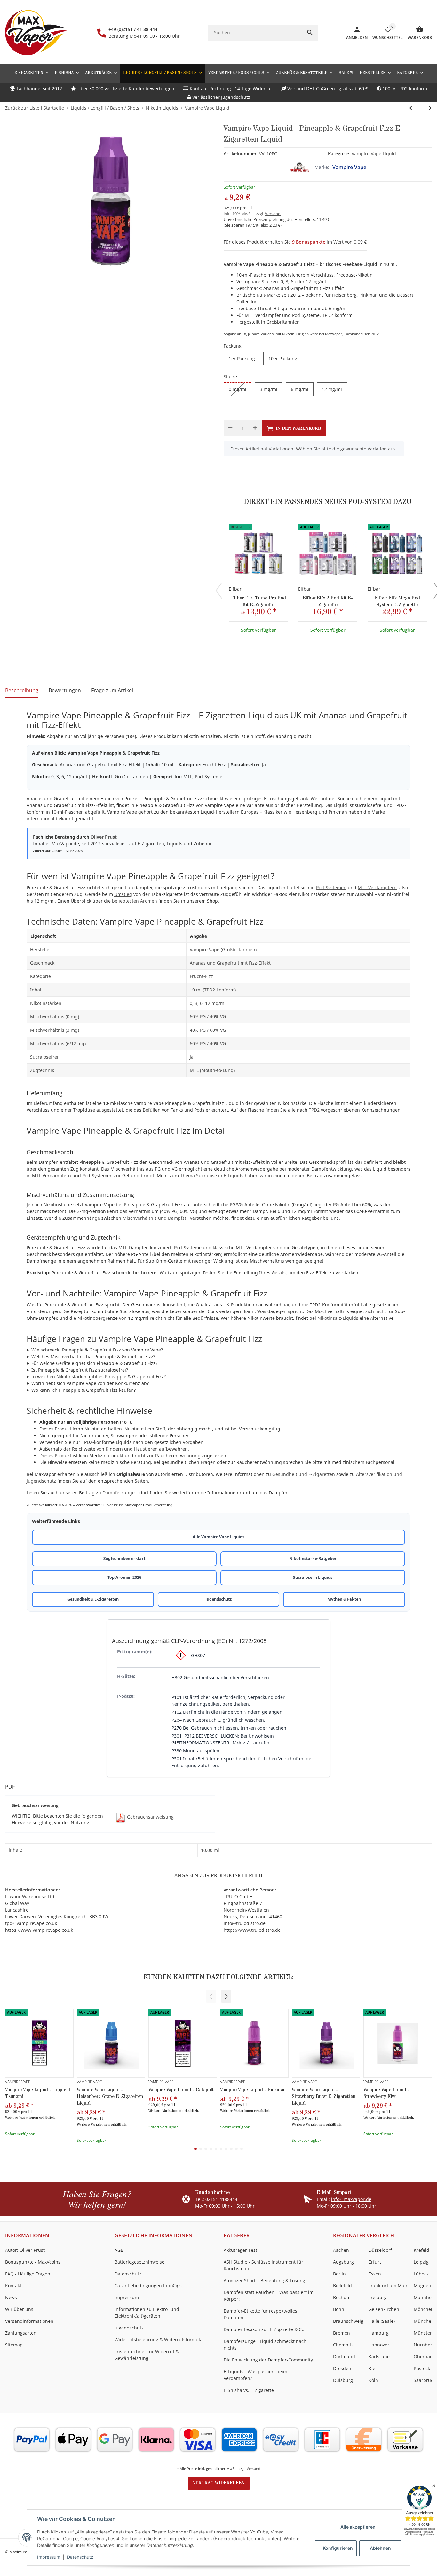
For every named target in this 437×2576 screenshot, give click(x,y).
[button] (410, 73)
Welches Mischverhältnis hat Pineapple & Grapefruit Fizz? (93, 1356)
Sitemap (14, 2345)
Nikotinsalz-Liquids (338, 1318)
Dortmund (344, 2357)
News (11, 2297)
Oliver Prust (104, 837)
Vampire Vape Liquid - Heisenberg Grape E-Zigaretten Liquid (110, 2097)
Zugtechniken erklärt (124, 1558)
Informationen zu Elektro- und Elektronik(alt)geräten (147, 2313)
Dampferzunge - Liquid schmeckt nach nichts (265, 2345)
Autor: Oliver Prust (25, 2250)
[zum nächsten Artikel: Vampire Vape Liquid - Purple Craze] (411, 108)
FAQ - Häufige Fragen (28, 2274)
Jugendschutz (219, 1599)
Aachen (341, 2250)
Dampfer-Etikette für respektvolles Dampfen (260, 2314)
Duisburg (343, 2380)
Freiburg (378, 2297)
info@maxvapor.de (351, 2199)
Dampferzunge (119, 1493)
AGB (119, 2250)
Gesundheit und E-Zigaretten (304, 1474)
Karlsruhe (379, 2357)
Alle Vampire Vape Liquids (219, 1537)
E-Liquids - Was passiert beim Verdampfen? (255, 2375)
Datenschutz (80, 2557)
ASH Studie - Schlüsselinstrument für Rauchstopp (263, 2265)
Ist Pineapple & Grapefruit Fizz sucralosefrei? (80, 1370)
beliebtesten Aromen (135, 901)
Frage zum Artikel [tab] (112, 690)
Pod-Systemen (331, 887)
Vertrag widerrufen (219, 2483)
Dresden (342, 2368)
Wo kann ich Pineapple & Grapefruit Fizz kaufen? (83, 1390)
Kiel (373, 2368)
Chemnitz (343, 2345)
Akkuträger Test (240, 2250)
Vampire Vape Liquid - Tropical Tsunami (38, 2093)
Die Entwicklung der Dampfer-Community (268, 2360)
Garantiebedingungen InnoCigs (148, 2286)
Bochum (342, 2297)
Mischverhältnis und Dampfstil (156, 1218)
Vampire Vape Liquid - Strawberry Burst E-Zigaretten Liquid (324, 2097)
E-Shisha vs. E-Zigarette (249, 2390)
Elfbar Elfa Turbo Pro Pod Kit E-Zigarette (258, 601)
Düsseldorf (380, 2250)
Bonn (339, 2309)
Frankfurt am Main (389, 2286)
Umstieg (123, 894)
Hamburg (379, 2333)
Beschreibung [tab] (22, 690)
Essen (375, 2274)
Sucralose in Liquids (313, 1577)
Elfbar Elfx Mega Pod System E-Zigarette (397, 601)
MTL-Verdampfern (377, 887)
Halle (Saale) (382, 2321)
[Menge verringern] (230, 428)
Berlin (339, 2274)
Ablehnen (380, 2548)
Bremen (342, 2333)
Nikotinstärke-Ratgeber (313, 1558)
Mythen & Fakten (344, 1599)
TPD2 (314, 1110)
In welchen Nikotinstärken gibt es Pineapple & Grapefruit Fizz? (99, 1377)
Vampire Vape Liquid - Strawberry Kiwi (386, 2093)
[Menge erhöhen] (255, 428)
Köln (373, 2380)
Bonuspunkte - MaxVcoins (33, 2262)
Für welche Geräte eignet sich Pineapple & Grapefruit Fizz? (94, 1363)
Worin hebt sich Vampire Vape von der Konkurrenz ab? (90, 1383)
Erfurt (375, 2262)
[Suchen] (310, 33)
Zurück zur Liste (22, 108)
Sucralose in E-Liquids (220, 1175)
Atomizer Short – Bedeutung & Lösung (264, 2280)
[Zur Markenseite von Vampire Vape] (300, 167)
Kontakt (13, 2286)
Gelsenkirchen (384, 2309)
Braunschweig (348, 2321)
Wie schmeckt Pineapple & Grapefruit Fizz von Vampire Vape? (97, 1350)
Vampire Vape (349, 167)
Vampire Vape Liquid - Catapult (181, 2090)
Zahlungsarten (21, 2333)
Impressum (49, 2557)
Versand (273, 214)
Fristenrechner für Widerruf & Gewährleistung (147, 2355)
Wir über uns (19, 2309)
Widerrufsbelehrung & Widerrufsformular (159, 2340)
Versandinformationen (29, 2321)
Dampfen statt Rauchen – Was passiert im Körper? (269, 2296)
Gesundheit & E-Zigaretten (93, 1599)
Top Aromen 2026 (124, 1577)
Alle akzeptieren (358, 2527)
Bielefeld (342, 2286)
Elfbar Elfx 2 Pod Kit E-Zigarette (328, 601)
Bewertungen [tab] (65, 690)
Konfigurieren (338, 2548)
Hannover (379, 2345)
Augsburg (343, 2262)
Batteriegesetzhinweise (139, 2262)
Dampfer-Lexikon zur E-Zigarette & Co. (265, 2329)
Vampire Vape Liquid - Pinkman (253, 2090)
